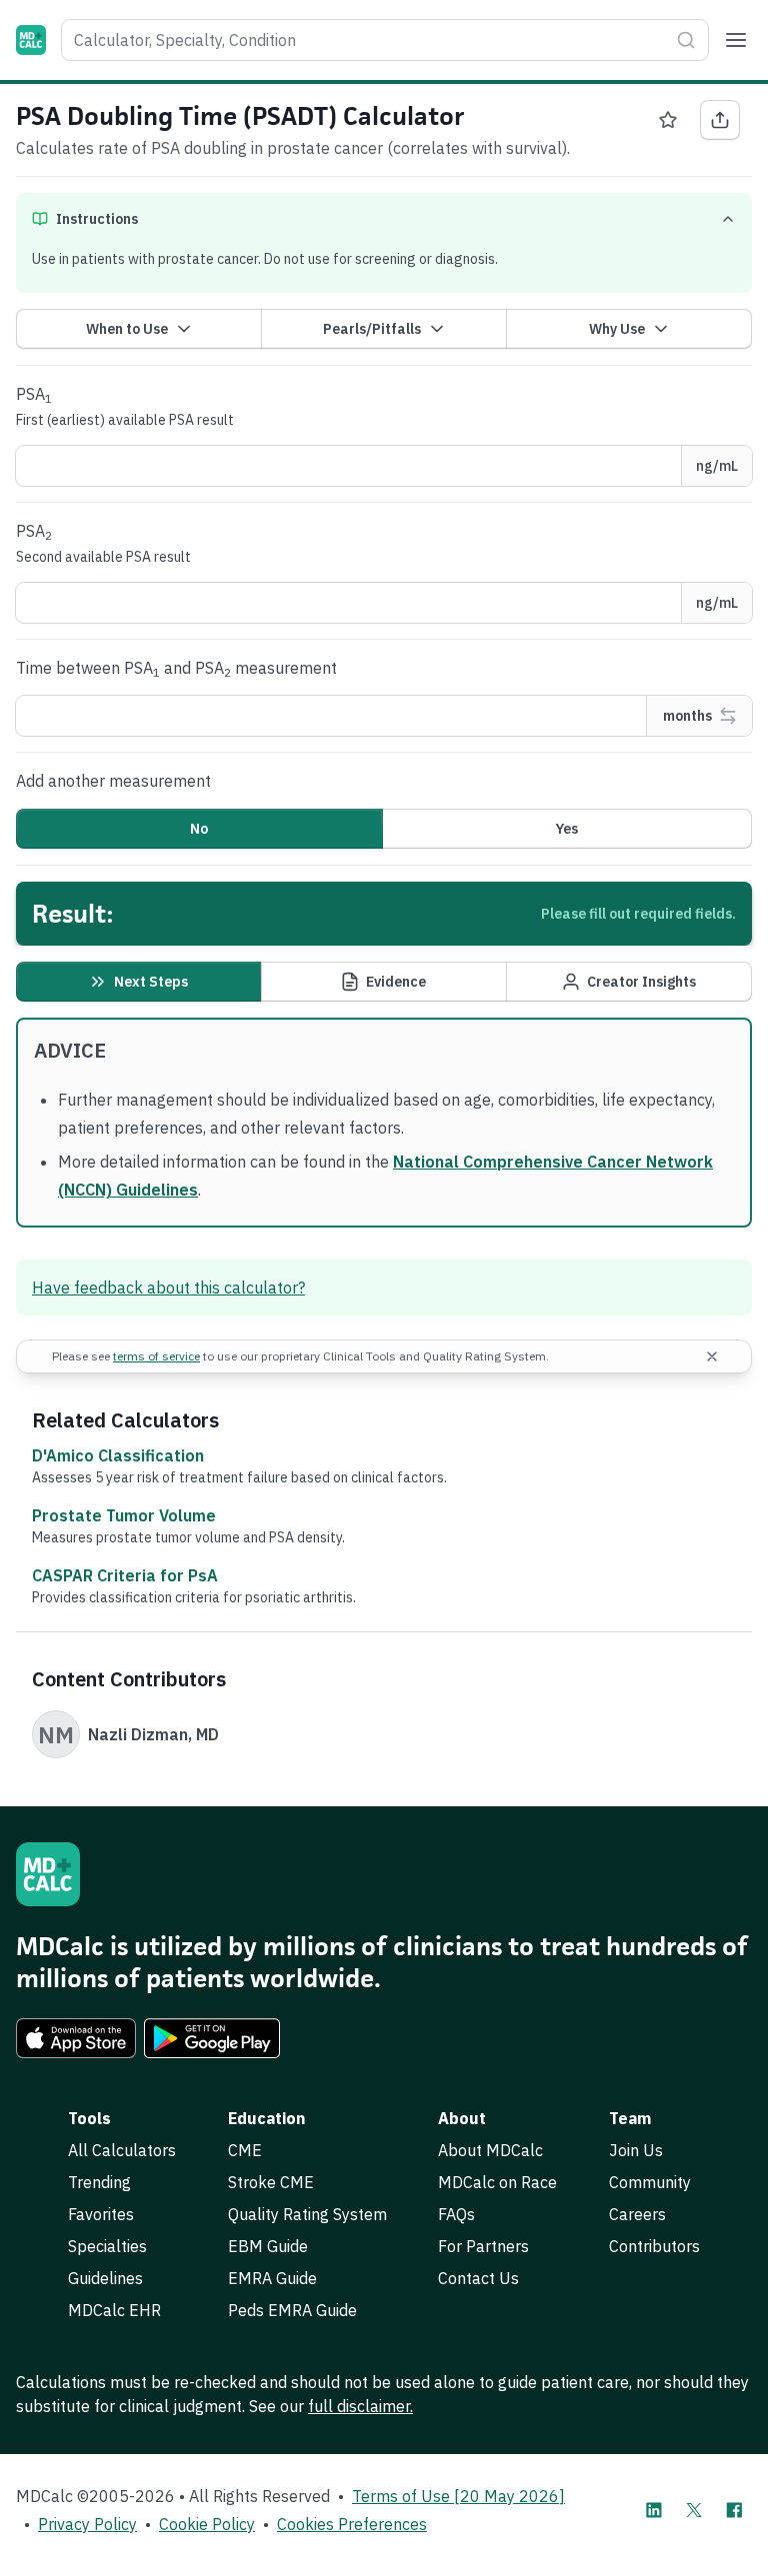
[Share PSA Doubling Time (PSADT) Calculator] (720, 120)
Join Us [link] (636, 2150)
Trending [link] (99, 2182)
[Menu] (736, 40)
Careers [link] (637, 2214)
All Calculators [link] (122, 2150)
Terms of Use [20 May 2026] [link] (458, 2496)
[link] (76, 2038)
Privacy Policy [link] (87, 2524)
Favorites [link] (101, 2214)
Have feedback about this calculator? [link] (168, 1288)
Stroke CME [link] (271, 2182)
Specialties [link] (107, 2246)
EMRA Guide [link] (272, 2278)
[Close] (712, 1356)
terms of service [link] (156, 1356)
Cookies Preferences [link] (352, 2524)
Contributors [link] (654, 2246)
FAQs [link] (456, 2214)
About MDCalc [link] (490, 2150)
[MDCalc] (31, 40)
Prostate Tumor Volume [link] (124, 1515)
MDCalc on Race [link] (497, 2182)
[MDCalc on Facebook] (734, 2510)
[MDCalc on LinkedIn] (654, 2510)
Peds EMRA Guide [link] (292, 2310)
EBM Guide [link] (268, 2246)
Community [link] (650, 2182)
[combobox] (385, 40)
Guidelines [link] (105, 2278)
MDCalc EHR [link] (114, 2310)
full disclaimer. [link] (360, 2406)
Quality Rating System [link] (307, 2214)
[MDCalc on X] (694, 2510)
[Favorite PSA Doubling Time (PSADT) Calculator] (668, 120)
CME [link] (245, 2150)
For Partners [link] (483, 2246)
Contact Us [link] (478, 2278)
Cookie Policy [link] (207, 2524)
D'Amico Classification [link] (118, 1455)
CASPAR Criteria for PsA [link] (125, 1575)
